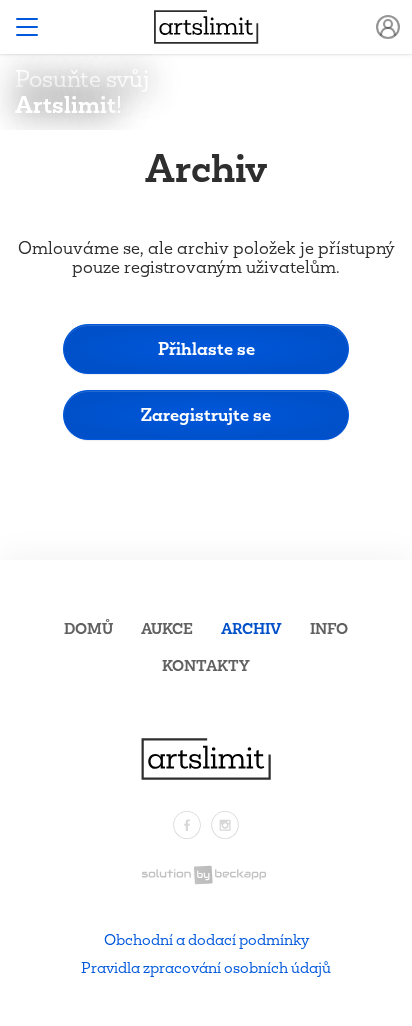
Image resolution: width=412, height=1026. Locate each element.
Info (329, 628)
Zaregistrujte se (206, 414)
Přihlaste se (206, 348)
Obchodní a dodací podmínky (206, 939)
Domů (88, 628)
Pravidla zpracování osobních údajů (206, 967)
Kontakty (206, 665)
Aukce (167, 628)
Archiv (251, 628)
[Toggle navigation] (27, 27)
